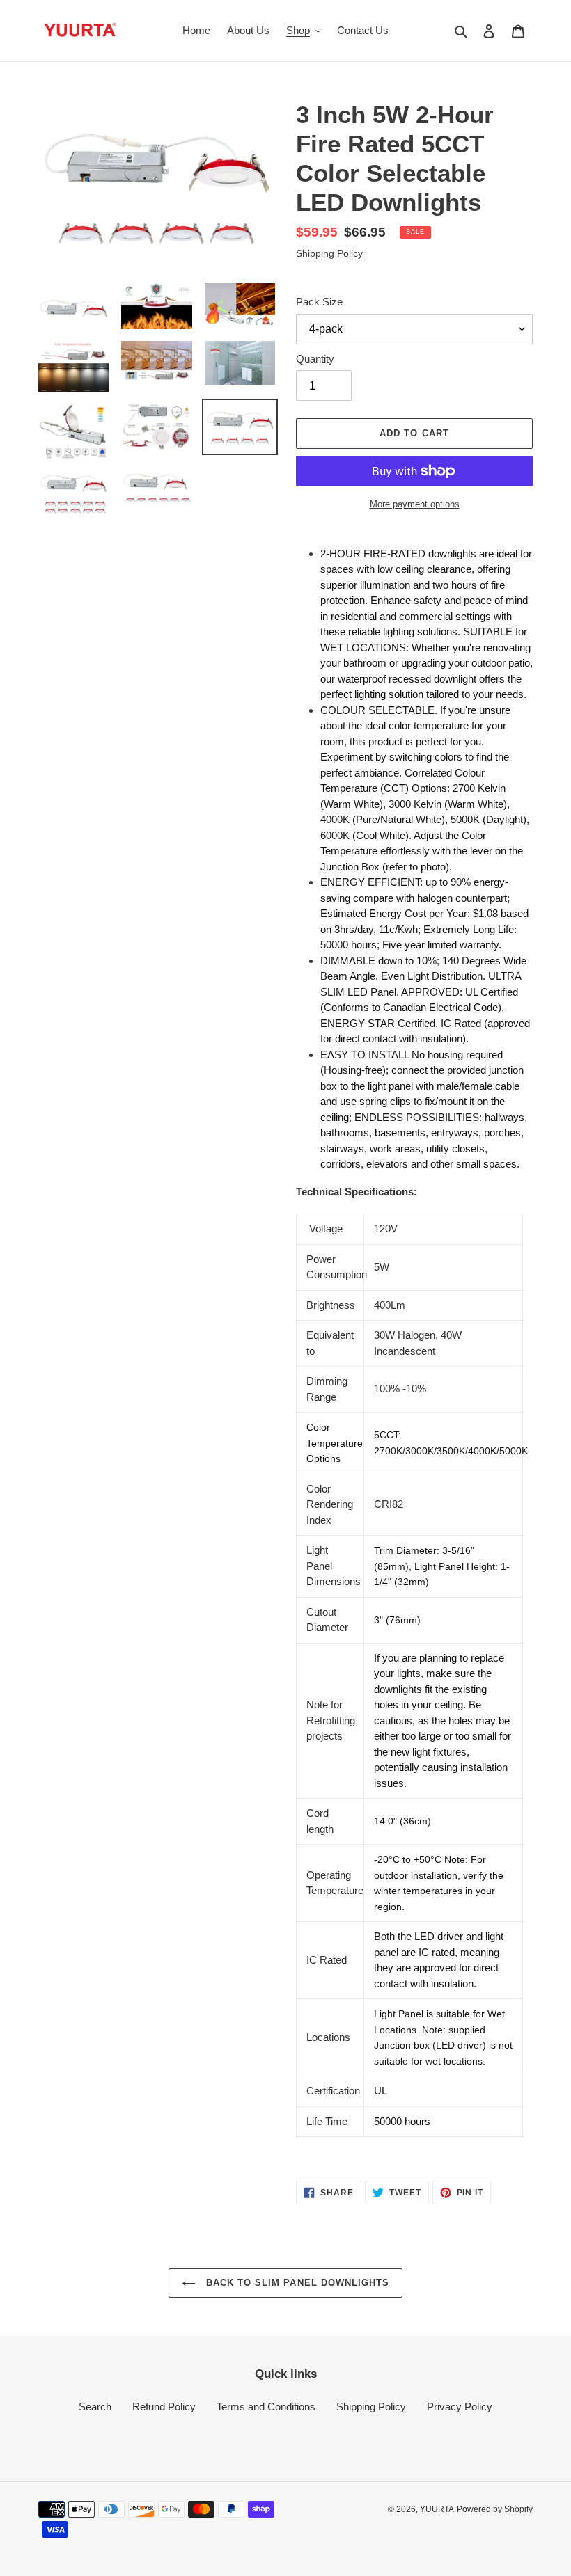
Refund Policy (164, 2407)
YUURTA (437, 2509)
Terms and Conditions (266, 2407)
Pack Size (319, 302)
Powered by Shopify (495, 2509)
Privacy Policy (460, 2407)
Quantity (315, 359)
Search (95, 2407)
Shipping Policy (329, 253)
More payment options (415, 504)
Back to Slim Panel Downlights (296, 2283)
